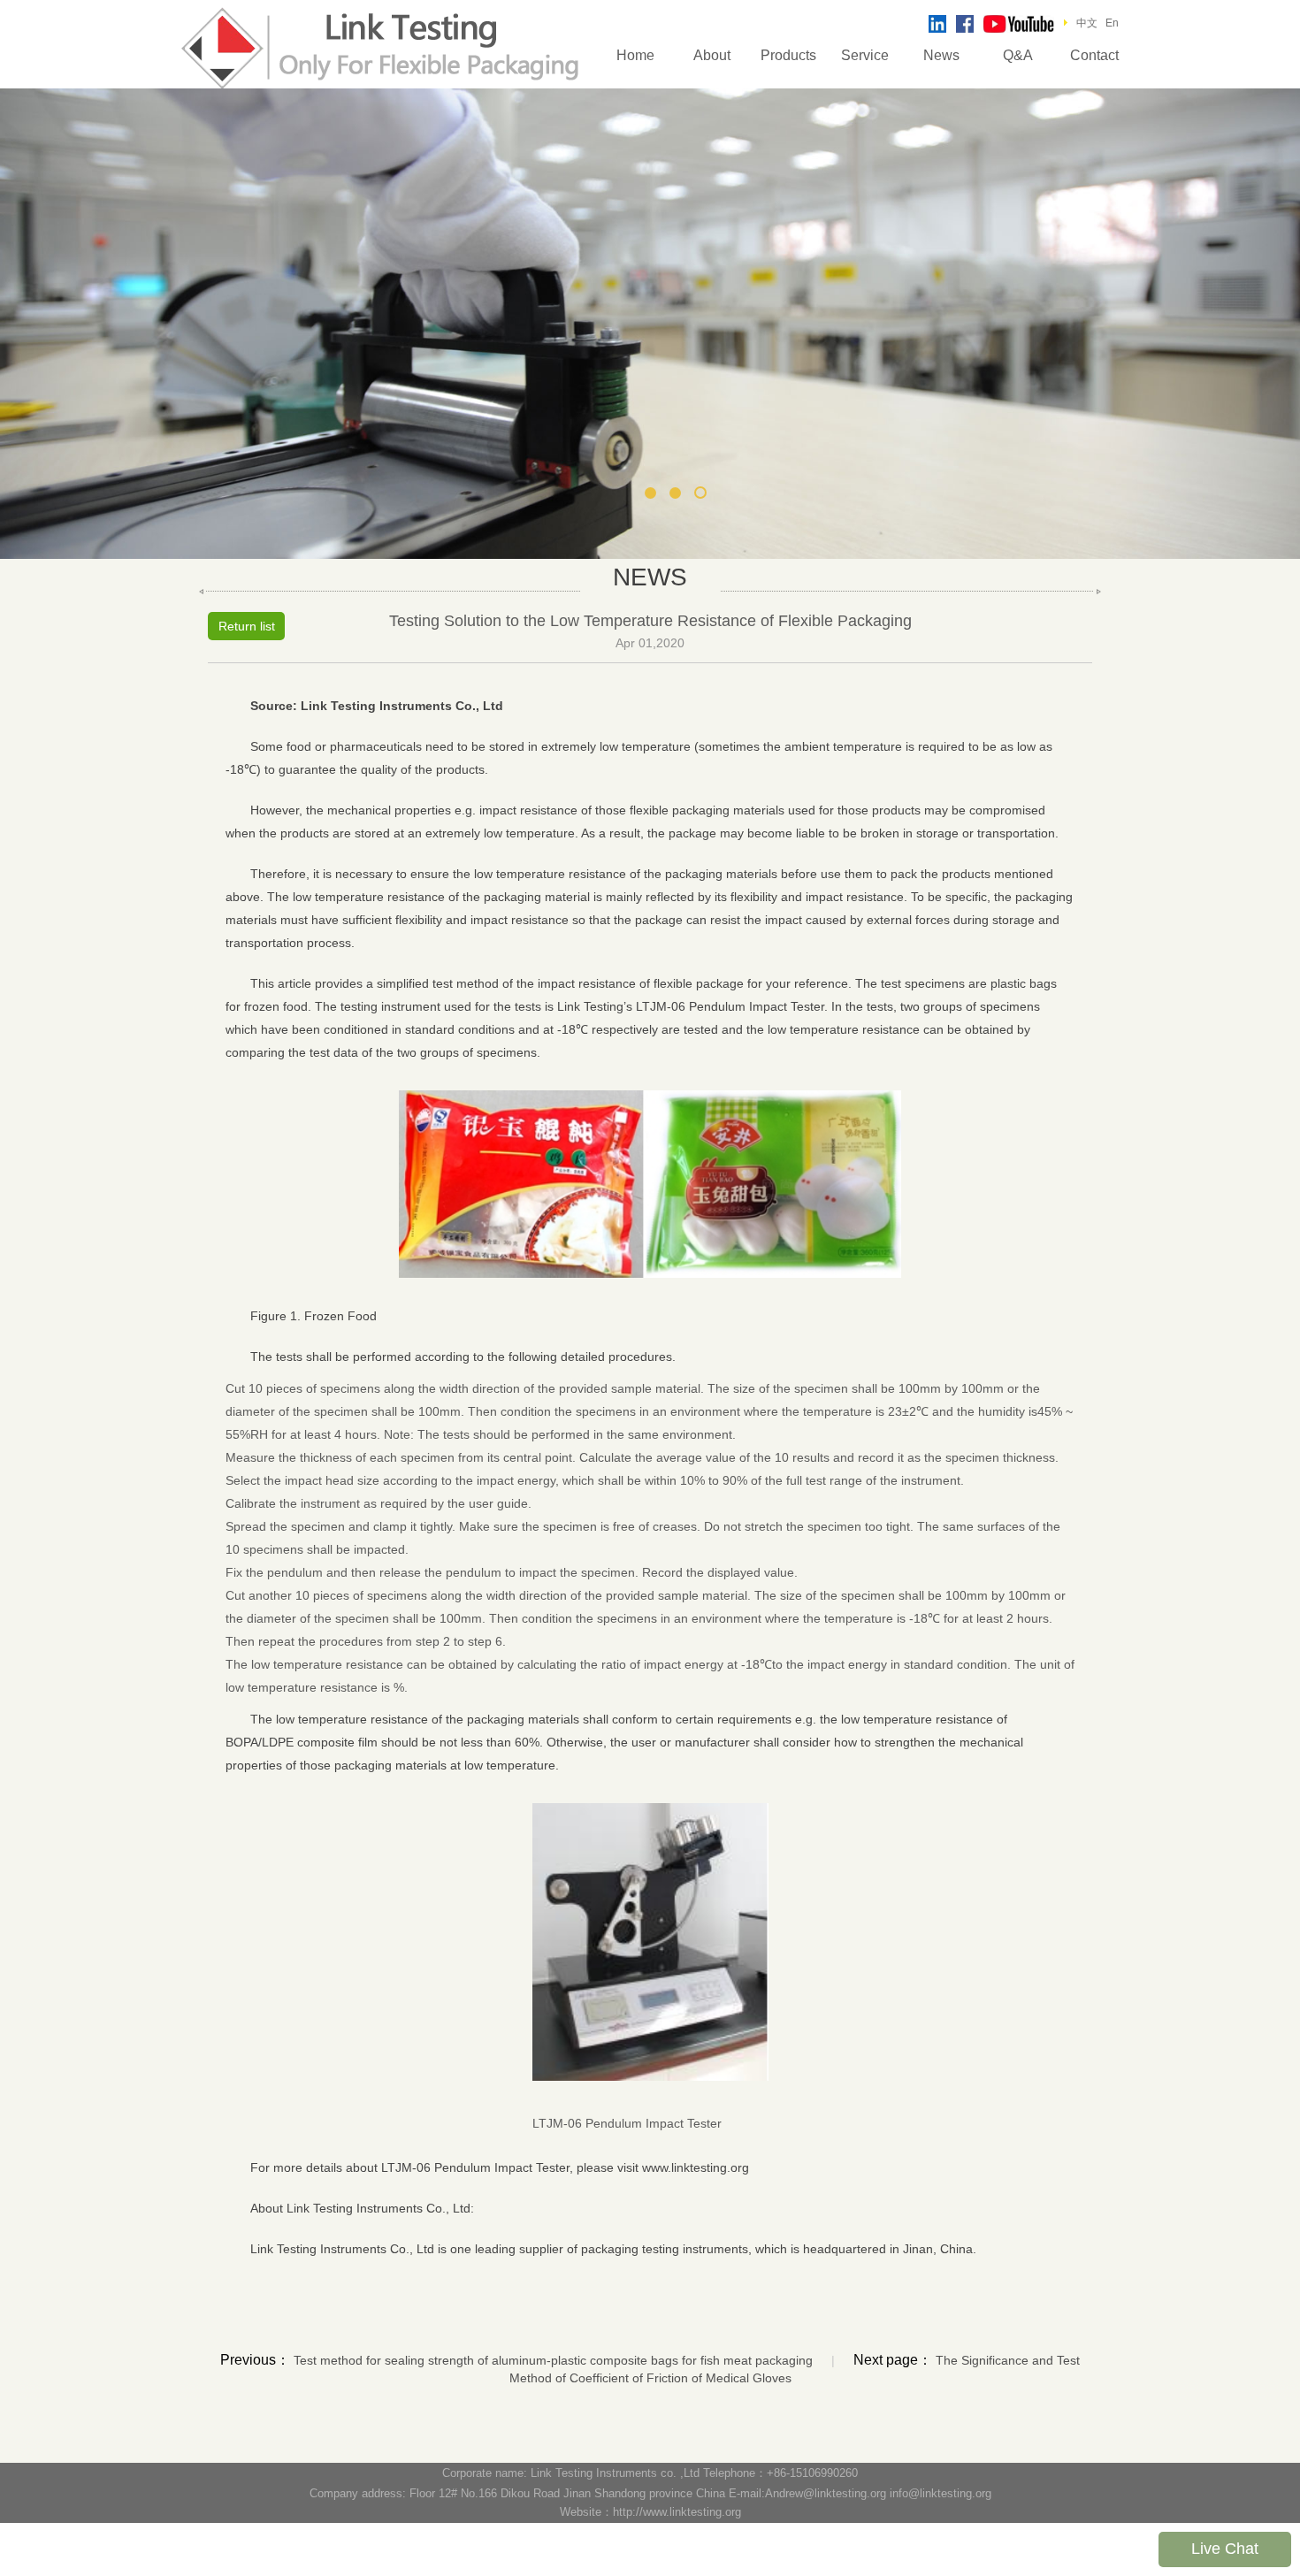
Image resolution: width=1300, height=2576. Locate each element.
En (1112, 23)
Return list (247, 626)
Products (788, 55)
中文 (1087, 23)
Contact (1094, 55)
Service (865, 55)
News (941, 55)
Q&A (1018, 55)
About (712, 55)
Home (635, 55)
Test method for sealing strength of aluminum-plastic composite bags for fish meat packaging (553, 2360)
